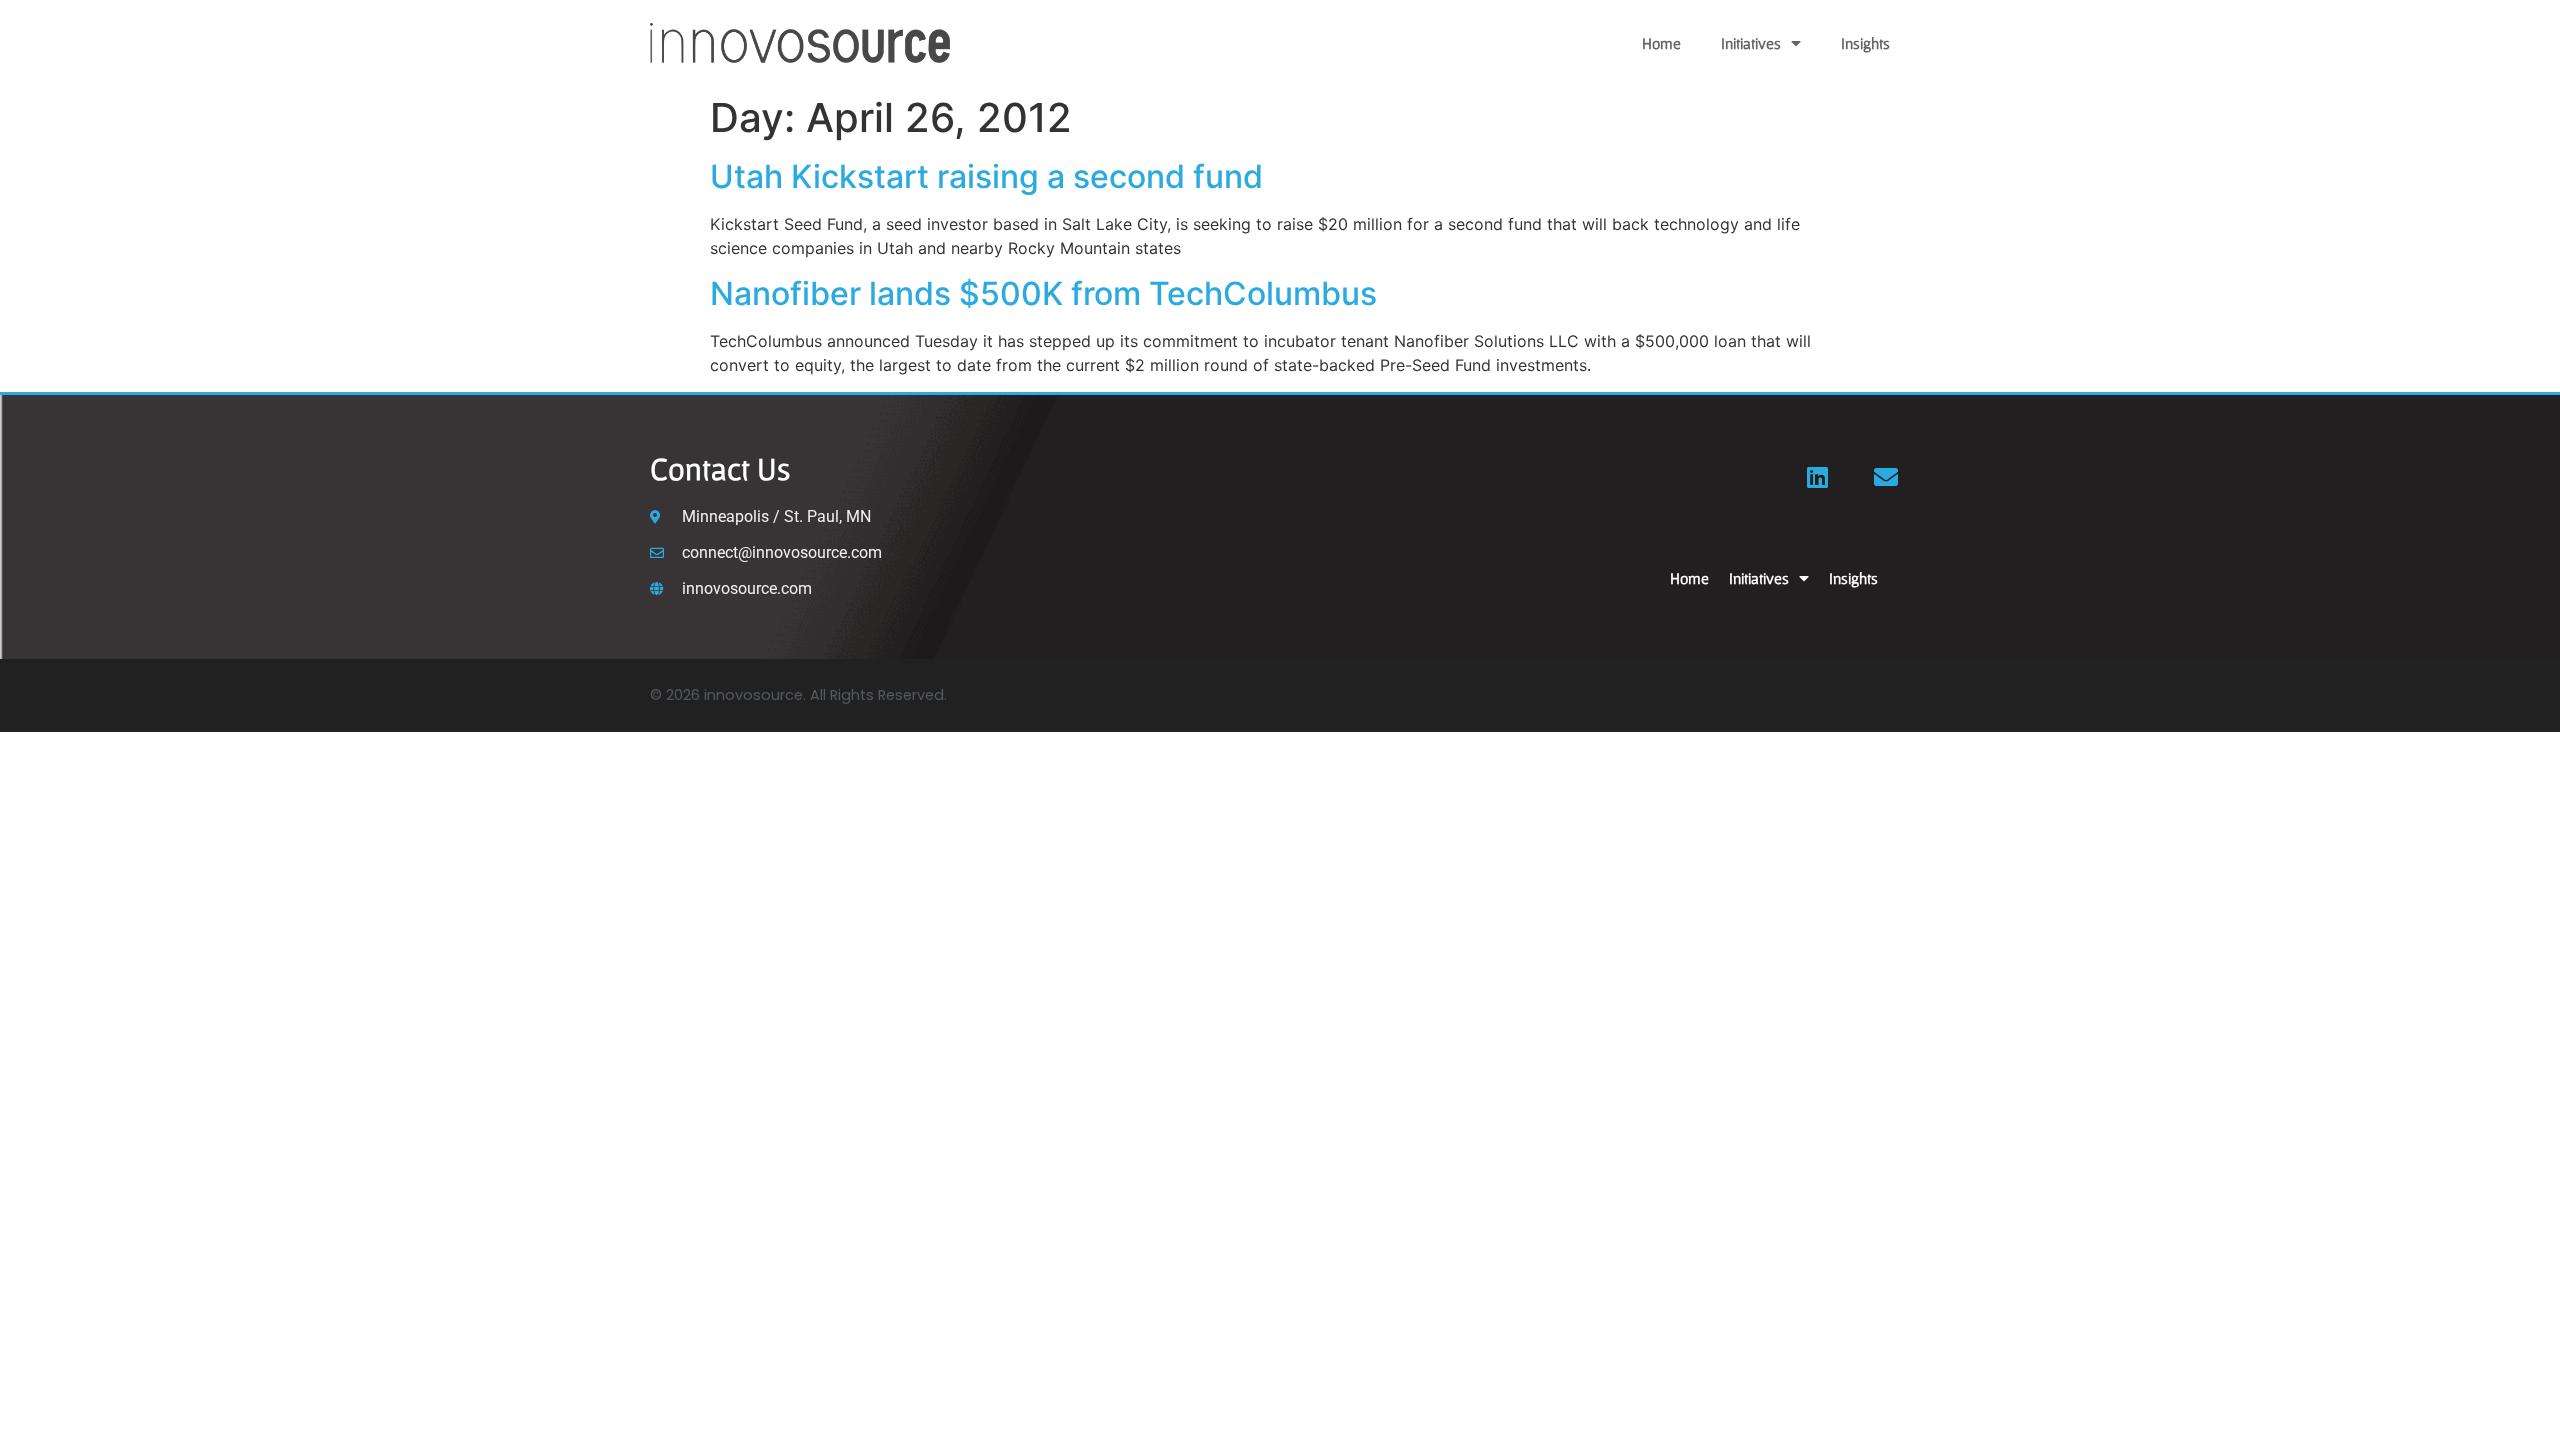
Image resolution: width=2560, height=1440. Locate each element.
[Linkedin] (1818, 477)
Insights (1865, 43)
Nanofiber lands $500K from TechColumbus (1043, 293)
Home (1661, 43)
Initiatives (1751, 43)
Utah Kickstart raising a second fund (986, 176)
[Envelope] (1886, 477)
